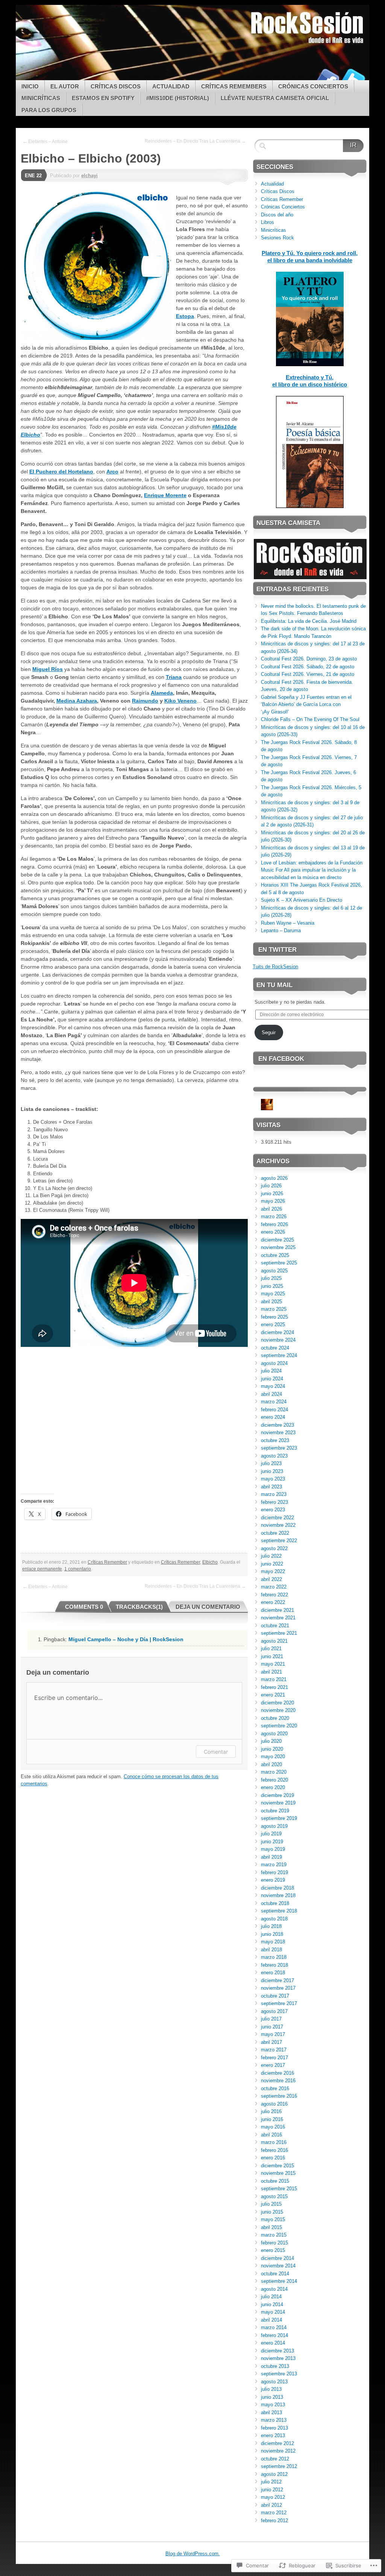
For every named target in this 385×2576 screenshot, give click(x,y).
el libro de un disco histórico (310, 384)
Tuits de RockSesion (275, 967)
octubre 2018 (275, 1903)
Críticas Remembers (234, 86)
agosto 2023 (274, 1456)
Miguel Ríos (48, 669)
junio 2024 (272, 1379)
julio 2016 (271, 2111)
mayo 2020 (273, 1757)
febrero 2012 (274, 2520)
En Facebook (281, 1059)
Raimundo (145, 701)
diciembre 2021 (277, 1610)
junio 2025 (272, 1286)
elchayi (89, 176)
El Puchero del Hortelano (61, 472)
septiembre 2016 (279, 2096)
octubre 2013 (275, 2366)
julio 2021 (271, 1649)
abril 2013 (271, 2412)
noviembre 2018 (278, 1895)
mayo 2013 (273, 2405)
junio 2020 (272, 1749)
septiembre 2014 (279, 2281)
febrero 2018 (274, 1965)
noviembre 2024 (278, 1340)
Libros (268, 222)
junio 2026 (272, 1194)
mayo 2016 (273, 2127)
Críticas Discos (116, 86)
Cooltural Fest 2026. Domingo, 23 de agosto (309, 659)
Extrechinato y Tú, (310, 377)
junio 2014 (272, 2304)
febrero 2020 (274, 1780)
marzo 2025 (274, 1309)
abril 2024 (271, 1394)
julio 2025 (271, 1278)
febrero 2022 (274, 1595)
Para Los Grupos (49, 110)
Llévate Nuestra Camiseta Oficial (275, 98)
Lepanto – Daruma (281, 930)
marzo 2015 (274, 2235)
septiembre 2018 (279, 1911)
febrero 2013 (274, 2428)
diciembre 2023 (277, 1425)
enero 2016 (273, 2158)
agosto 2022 (274, 1548)
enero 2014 (273, 2343)
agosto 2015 (274, 2196)
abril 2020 (271, 1764)
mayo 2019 (273, 1849)
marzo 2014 (274, 2327)
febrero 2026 (274, 1224)
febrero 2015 (274, 2243)
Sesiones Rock (277, 238)
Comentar (216, 1752)
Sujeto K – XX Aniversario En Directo (302, 900)
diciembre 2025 (277, 1240)
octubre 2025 (275, 1255)
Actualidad (171, 86)
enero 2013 (273, 2435)
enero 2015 (273, 2250)
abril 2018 (271, 1950)
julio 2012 (271, 2482)
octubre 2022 (275, 1533)
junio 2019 (272, 1842)
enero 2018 (273, 1973)
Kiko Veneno (180, 701)
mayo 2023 (273, 1479)
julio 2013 (271, 2389)
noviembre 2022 (278, 1525)
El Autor (65, 86)
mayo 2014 (273, 2312)
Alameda (162, 693)
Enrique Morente (165, 495)
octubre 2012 (275, 2459)
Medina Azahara (77, 701)
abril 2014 (271, 2320)
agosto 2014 (274, 2289)
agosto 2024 (274, 1363)
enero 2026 (273, 1232)
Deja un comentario (208, 1607)
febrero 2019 (274, 1872)
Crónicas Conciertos (313, 86)
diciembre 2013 (277, 2351)
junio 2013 (272, 2397)
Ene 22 (33, 176)
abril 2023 (271, 1487)
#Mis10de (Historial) (178, 98)
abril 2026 (271, 1209)
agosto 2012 (274, 2474)
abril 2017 (271, 2042)
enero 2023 (273, 1510)
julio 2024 (271, 1371)
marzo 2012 (274, 2513)
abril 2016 (271, 2135)
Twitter (353, 77)
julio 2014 (271, 2297)
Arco (112, 472)
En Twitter (277, 950)
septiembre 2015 (279, 2189)
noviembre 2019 (278, 1803)
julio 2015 (271, 2204)
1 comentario (78, 1569)
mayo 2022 (273, 1571)
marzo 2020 (274, 1772)
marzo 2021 (274, 1679)
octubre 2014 (275, 2274)
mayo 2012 (273, 2497)
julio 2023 (271, 1463)
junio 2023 (272, 1471)
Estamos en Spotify (103, 98)
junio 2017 (272, 2027)
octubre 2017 (275, 1996)
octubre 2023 (275, 1440)
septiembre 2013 (279, 2374)
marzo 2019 (274, 1865)
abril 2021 (271, 1672)
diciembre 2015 (277, 2166)
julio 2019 (271, 1834)
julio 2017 (271, 2019)
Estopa (185, 316)
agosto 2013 (274, 2382)
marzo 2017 (274, 2050)
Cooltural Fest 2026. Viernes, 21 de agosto (308, 674)
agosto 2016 (274, 2104)
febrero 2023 (274, 1502)
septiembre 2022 (279, 1541)
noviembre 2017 (278, 1988)
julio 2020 (271, 1741)
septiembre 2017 (279, 2003)
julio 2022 (271, 1556)
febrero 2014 (274, 2335)
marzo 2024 (274, 1402)
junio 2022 (272, 1564)
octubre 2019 (275, 1811)
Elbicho (210, 1562)
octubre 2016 (275, 2088)
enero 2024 (273, 1417)
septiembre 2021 (279, 1633)
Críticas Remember (107, 1562)
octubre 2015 (275, 2181)
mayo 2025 (273, 1294)
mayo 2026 (273, 1201)
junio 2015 (272, 2212)
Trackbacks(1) (139, 1607)
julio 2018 (271, 1926)
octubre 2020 (275, 1718)
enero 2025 (273, 1325)
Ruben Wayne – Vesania (288, 923)
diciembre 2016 (277, 2073)
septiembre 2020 (279, 1726)
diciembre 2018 (277, 1888)
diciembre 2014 (277, 2258)
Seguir (269, 1032)
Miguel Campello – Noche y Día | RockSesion (126, 1639)
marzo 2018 (274, 1957)
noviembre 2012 (278, 2451)
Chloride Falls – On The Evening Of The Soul (310, 719)
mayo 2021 (273, 1664)
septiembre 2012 (279, 2466)
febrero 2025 (274, 1317)
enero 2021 (273, 1695)
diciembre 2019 (277, 1795)
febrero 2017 (274, 2058)
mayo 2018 (273, 1942)
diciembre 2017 (277, 1980)
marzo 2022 (274, 1587)
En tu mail (274, 985)
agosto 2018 (274, 1919)
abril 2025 (271, 1302)
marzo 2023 (274, 1494)
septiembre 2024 (279, 1355)
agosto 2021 (274, 1641)
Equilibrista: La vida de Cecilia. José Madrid (309, 621)
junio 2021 (272, 1656)
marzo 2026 (274, 1216)
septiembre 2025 (279, 1263)
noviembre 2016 (278, 2081)
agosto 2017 (274, 2011)
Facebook (327, 77)
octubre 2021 (275, 1626)
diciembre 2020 (277, 1703)
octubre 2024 (275, 1348)
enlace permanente (42, 1569)
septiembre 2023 (279, 1448)
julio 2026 (271, 1186)
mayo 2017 (273, 2034)
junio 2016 (272, 2119)
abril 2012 (271, 2505)
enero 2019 (273, 1880)
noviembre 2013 (278, 2358)
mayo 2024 (273, 1386)
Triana (174, 677)
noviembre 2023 (278, 1433)
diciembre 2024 (277, 1332)
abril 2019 (271, 1857)
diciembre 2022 (277, 1518)
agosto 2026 (274, 1178)
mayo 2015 (273, 2219)
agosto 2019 (274, 1826)
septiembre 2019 (279, 1818)
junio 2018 (272, 1934)
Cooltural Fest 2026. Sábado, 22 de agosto (308, 667)
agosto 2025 (274, 1271)
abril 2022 (271, 1579)
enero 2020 (273, 1787)
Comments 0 (84, 1607)
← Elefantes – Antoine (45, 142)
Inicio (30, 86)
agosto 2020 (274, 1734)
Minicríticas (41, 98)
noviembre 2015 (278, 2173)
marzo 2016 (274, 2142)
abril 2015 (271, 2227)
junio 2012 (272, 2490)
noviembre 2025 (278, 1247)
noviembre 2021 (278, 1618)
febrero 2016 (274, 2150)
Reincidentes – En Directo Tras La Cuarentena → (195, 141)
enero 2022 (273, 1602)
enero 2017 (273, 2065)
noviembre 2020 (278, 1710)
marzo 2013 (274, 2420)
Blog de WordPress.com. (193, 2554)
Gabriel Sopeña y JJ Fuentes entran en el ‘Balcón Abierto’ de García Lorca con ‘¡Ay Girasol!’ (306, 704)
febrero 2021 (274, 1687)
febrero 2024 (274, 1410)
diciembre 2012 (277, 2443)
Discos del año (277, 215)
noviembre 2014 (278, 2266)
